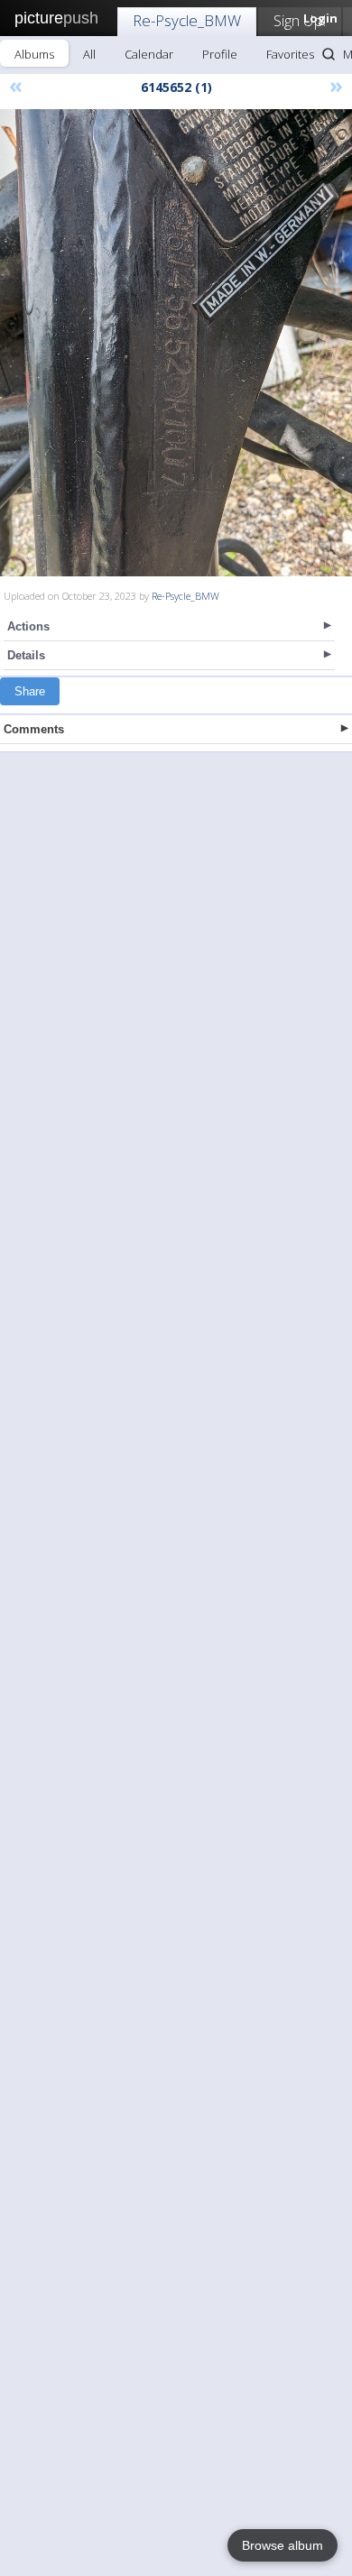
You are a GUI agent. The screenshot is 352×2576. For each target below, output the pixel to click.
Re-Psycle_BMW (187, 20)
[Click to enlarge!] (176, 343)
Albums (34, 54)
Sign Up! (300, 20)
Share (30, 691)
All (89, 54)
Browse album (283, 2545)
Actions (28, 626)
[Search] (329, 54)
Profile (220, 54)
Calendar (149, 54)
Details (26, 655)
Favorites (290, 54)
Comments (34, 729)
